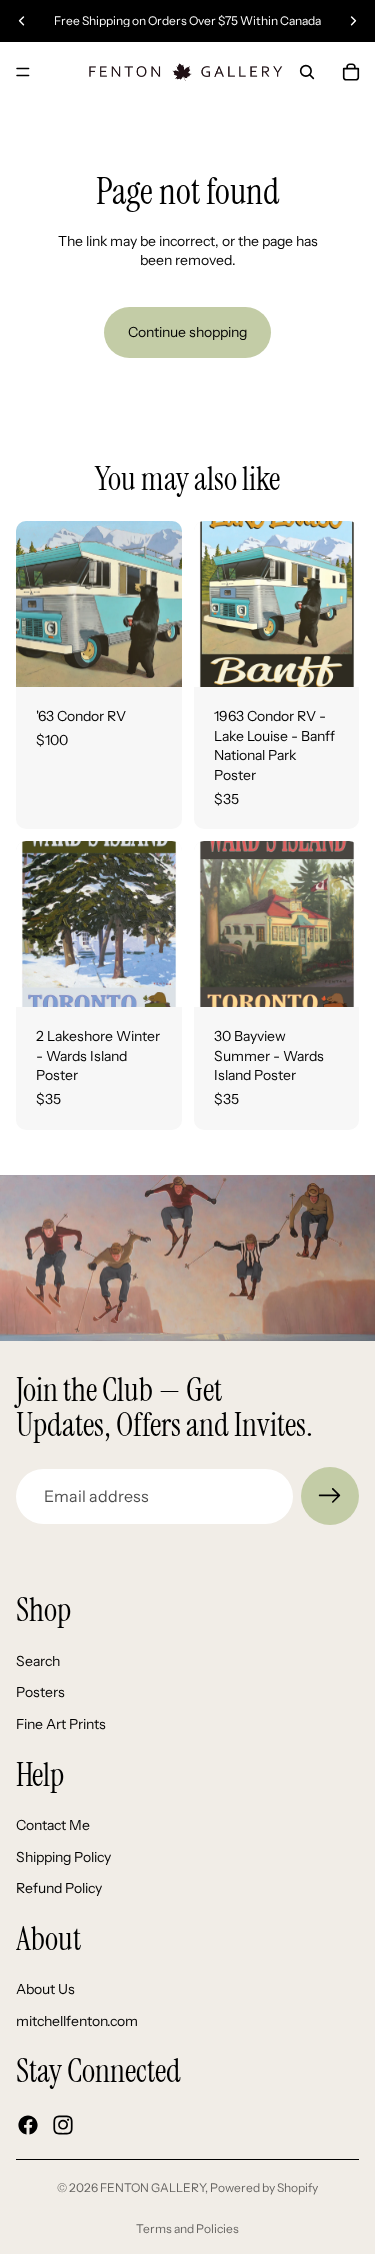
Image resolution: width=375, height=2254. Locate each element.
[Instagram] (63, 2125)
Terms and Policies (187, 2228)
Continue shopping (187, 332)
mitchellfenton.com (77, 2021)
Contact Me (53, 1825)
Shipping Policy (63, 1857)
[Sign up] (330, 1496)
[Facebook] (28, 2125)
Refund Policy (59, 1889)
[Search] (307, 72)
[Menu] (23, 72)
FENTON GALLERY (152, 2187)
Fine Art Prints (61, 1724)
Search (38, 1661)
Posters (40, 1693)
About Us (45, 1990)
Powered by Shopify (264, 2187)
